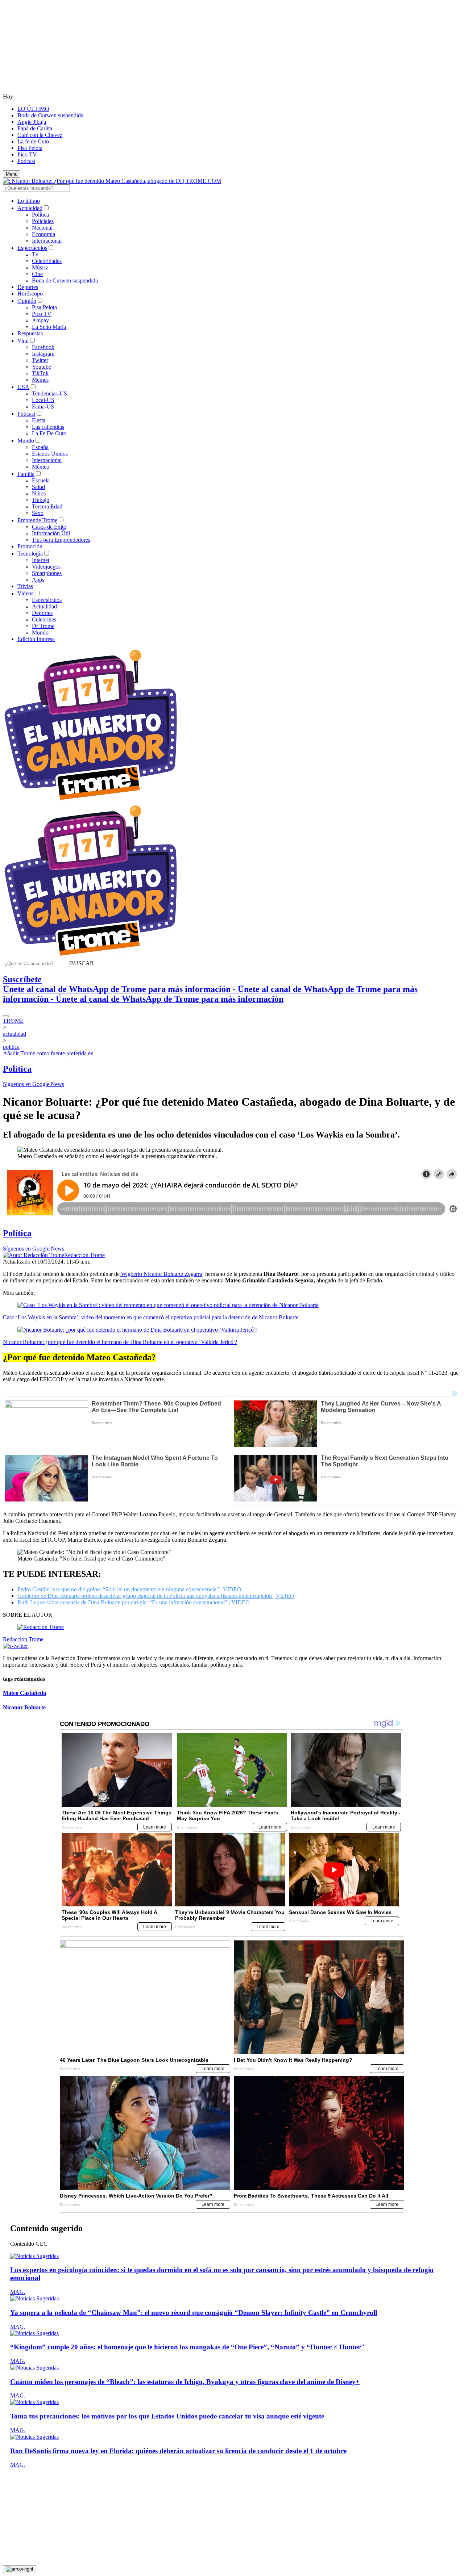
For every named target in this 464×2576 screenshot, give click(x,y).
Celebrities (44, 619)
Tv (35, 254)
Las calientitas (48, 427)
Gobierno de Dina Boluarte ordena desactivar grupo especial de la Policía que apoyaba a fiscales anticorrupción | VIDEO (156, 1596)
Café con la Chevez (40, 135)
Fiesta (39, 420)
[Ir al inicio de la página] (20, 2569)
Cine (37, 274)
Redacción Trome (84, 1255)
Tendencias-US (49, 393)
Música (40, 267)
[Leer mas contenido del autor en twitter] (15, 1646)
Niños (39, 493)
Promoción (30, 546)
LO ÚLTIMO (33, 109)
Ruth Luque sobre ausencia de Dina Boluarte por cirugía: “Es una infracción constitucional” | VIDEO (134, 1602)
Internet (41, 560)
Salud (38, 487)
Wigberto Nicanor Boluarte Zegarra (161, 1274)
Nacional (42, 228)
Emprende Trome (37, 520)
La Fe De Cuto (49, 433)
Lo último (29, 201)
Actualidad (30, 208)
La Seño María (49, 327)
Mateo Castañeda (24, 1693)
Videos (25, 593)
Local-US (43, 400)
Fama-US (43, 407)
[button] (82, 963)
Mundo (26, 441)
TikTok (40, 373)
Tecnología (30, 554)
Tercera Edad (47, 506)
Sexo (38, 513)
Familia (26, 474)
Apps (38, 580)
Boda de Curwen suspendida (50, 115)
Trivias (25, 586)
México (41, 467)
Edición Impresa (36, 639)
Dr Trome (43, 626)
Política (40, 215)
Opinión (27, 301)
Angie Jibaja (32, 122)
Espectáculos (32, 248)
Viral (23, 341)
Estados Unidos (50, 454)
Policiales (43, 221)
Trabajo (41, 500)
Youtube (42, 367)
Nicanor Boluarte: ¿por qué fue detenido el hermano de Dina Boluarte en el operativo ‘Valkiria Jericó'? (120, 1342)
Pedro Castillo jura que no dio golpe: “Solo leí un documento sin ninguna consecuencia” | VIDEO (129, 1589)
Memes (40, 380)
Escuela (41, 480)
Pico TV (27, 154)
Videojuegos (46, 567)
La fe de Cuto (33, 141)
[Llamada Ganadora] (91, 801)
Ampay (40, 320)
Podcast (26, 161)
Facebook (43, 347)
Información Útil (51, 533)
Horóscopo (30, 294)
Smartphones (47, 573)
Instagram (43, 354)
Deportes (28, 287)
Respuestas (30, 333)
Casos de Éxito (49, 527)
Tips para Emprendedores (61, 540)
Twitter (40, 360)
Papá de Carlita (35, 128)
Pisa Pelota (30, 148)
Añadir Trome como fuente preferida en (48, 1053)
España (40, 447)
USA (23, 387)
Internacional (47, 241)
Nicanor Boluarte (24, 1707)
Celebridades (47, 261)
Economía (43, 234)
